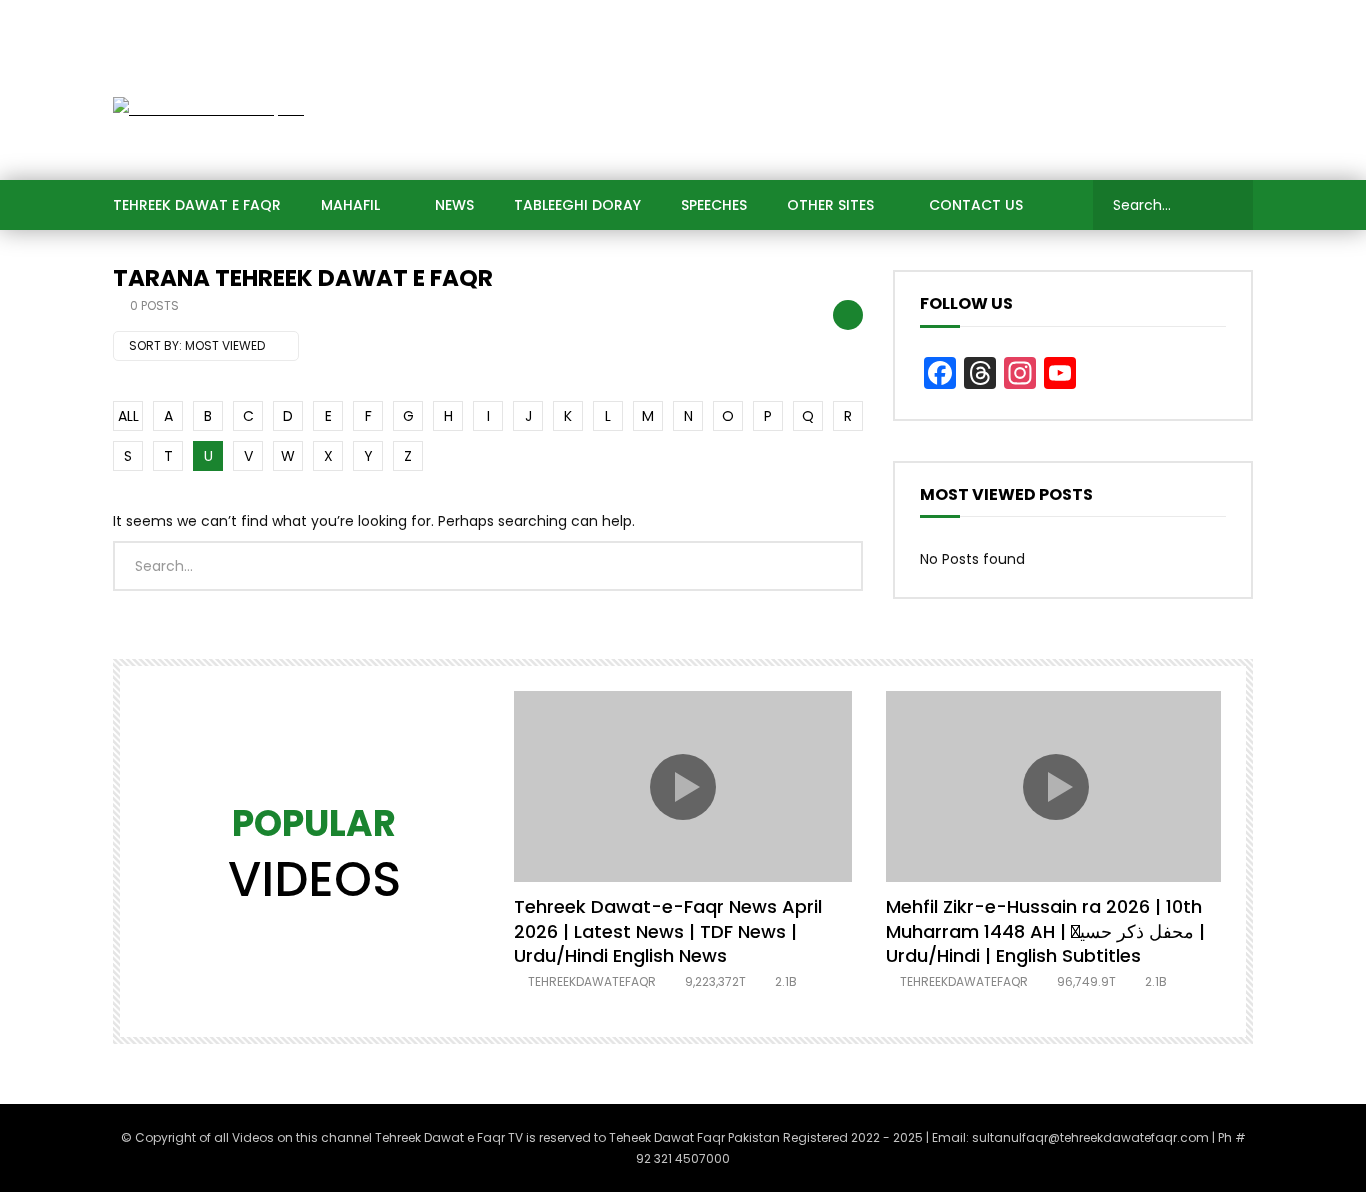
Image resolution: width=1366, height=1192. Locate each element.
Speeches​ (714, 205)
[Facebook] (993, 20)
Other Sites (830, 205)
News (454, 205)
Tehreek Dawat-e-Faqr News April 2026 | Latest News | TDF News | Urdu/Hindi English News (668, 931)
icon (683, 787)
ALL (128, 416)
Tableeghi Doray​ (577, 205)
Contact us (976, 205)
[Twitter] (1033, 20)
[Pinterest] (1113, 20)
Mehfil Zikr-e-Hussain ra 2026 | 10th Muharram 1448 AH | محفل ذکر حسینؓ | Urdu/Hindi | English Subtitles (1045, 931)
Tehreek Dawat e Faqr (197, 205)
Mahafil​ (350, 205)
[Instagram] (1193, 20)
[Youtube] (1153, 20)
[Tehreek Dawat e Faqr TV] (208, 109)
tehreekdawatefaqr (592, 981)
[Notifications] (1233, 20)
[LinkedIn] (1073, 20)
